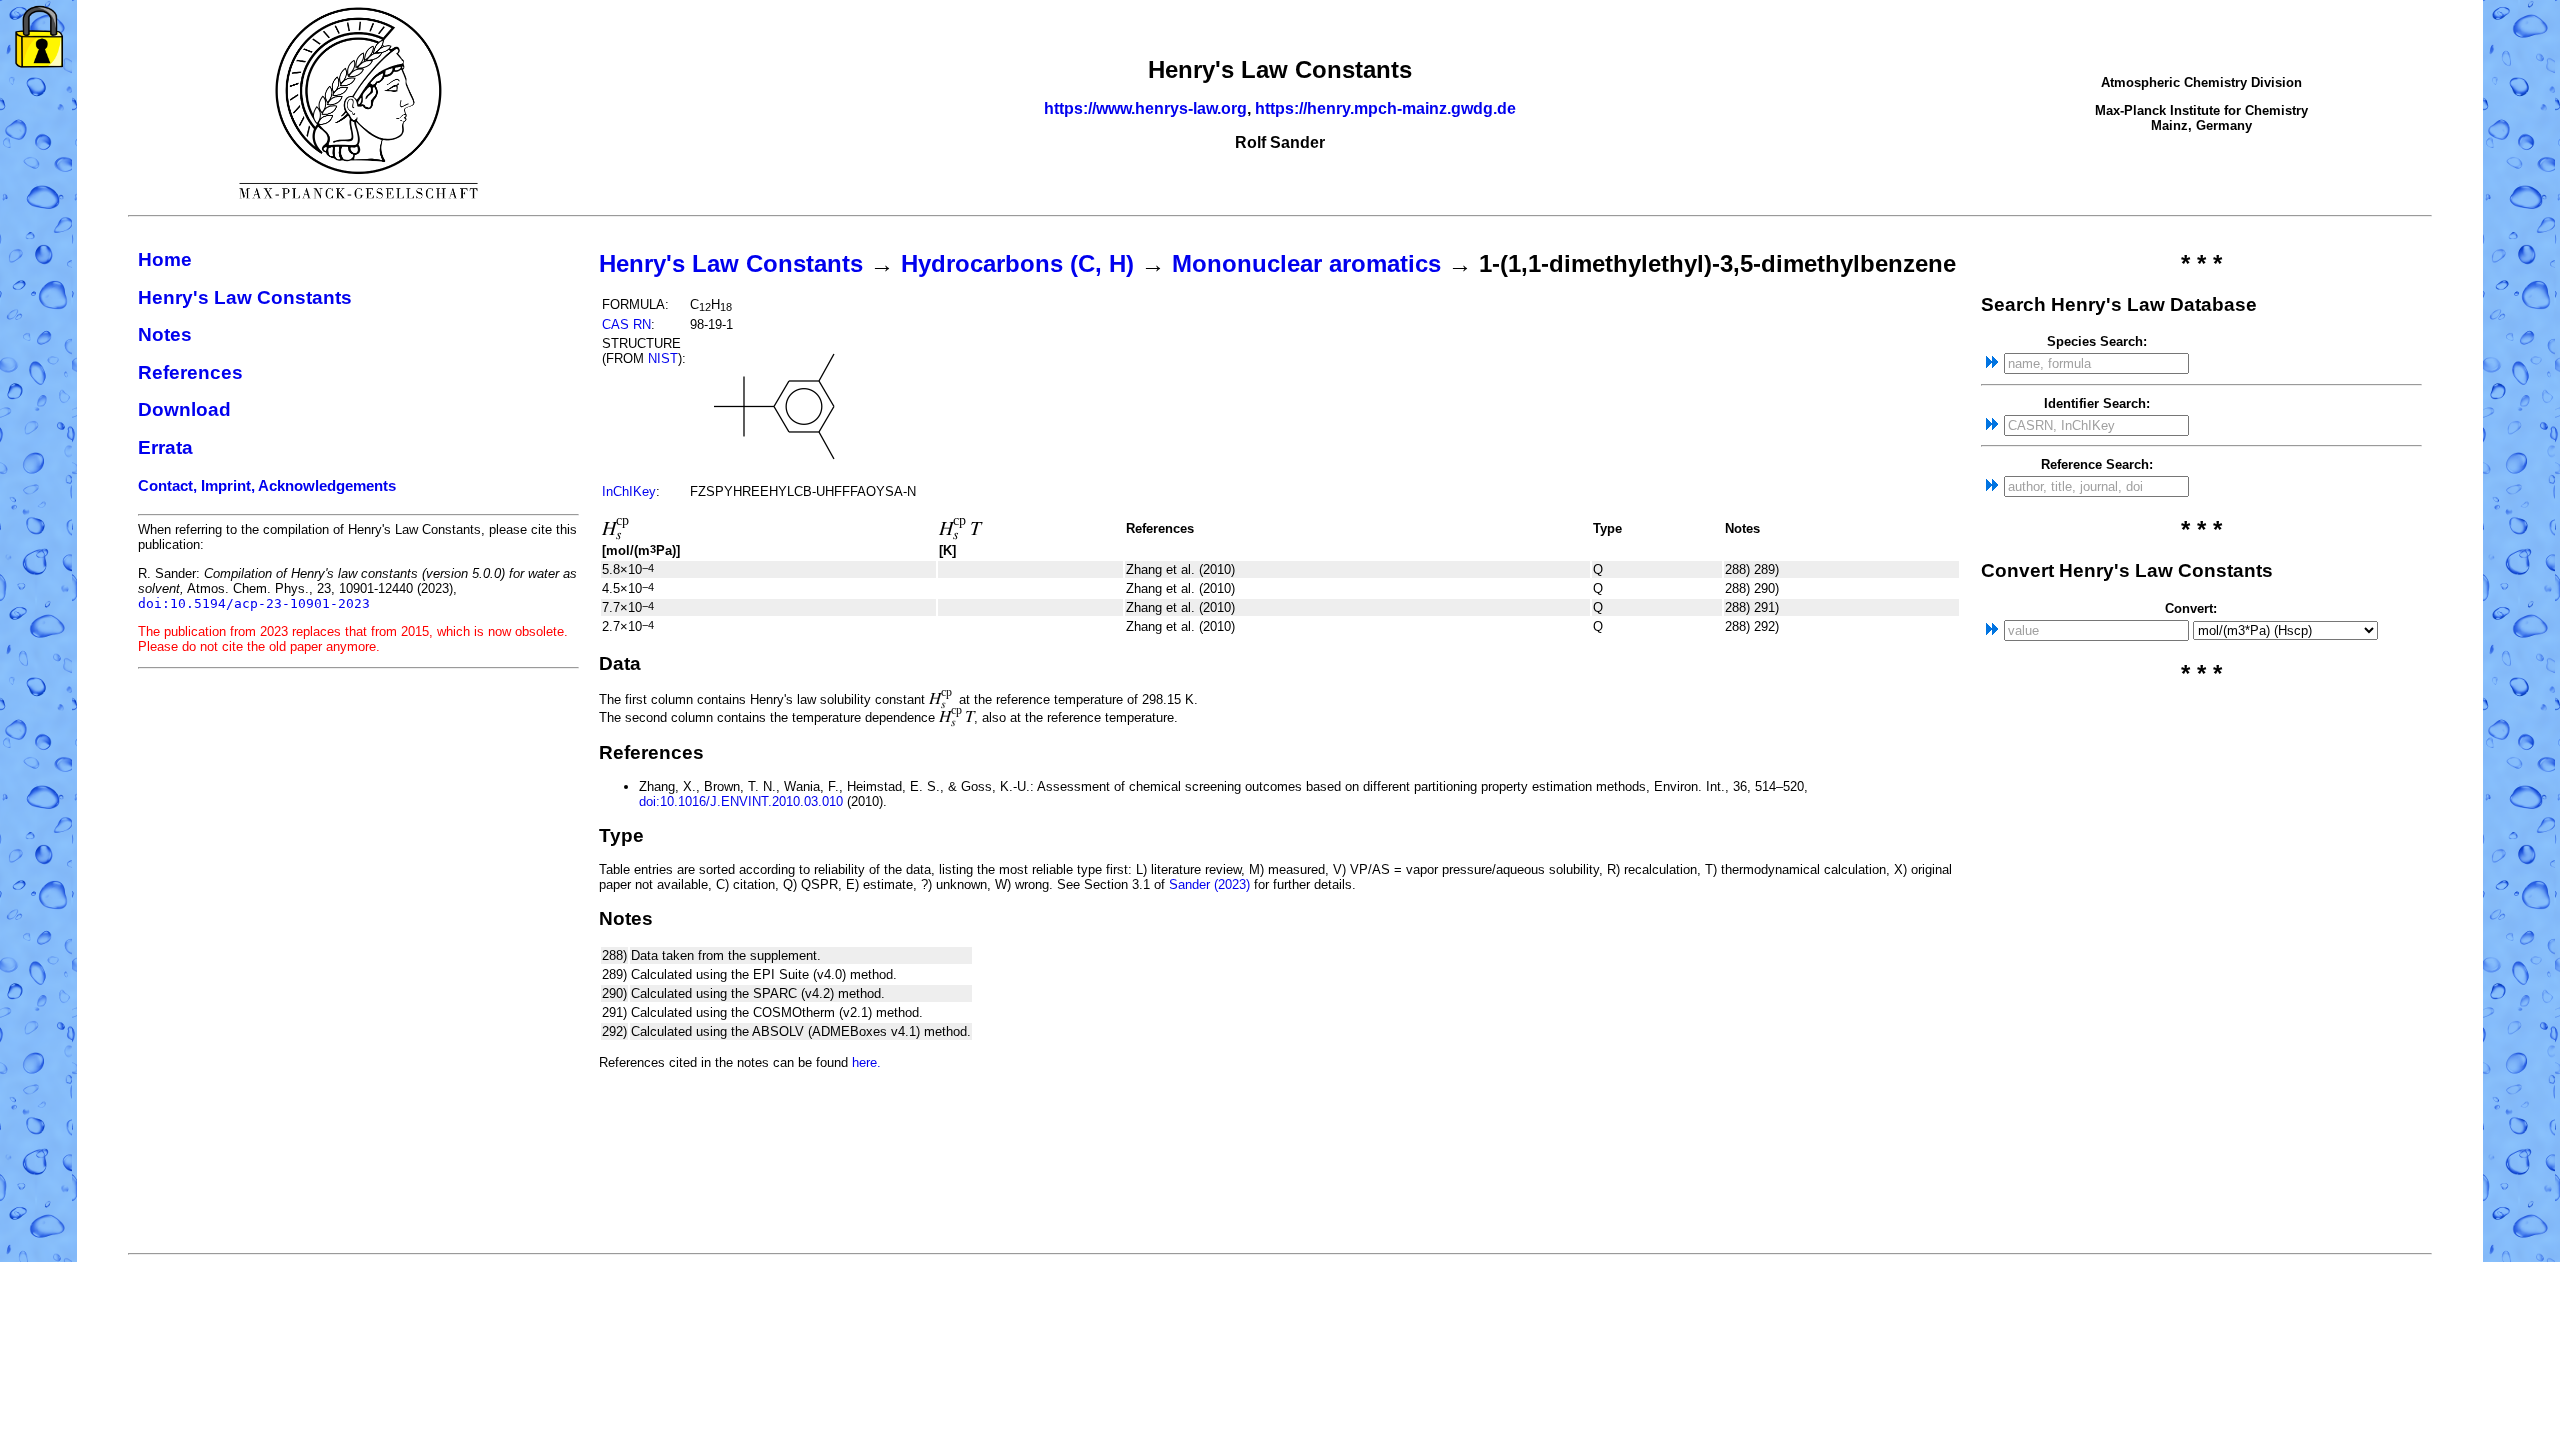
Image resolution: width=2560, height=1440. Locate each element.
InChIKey (629, 491)
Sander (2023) (1209, 884)
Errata (165, 447)
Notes (165, 334)
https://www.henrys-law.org (1145, 108)
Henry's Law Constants (245, 297)
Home (165, 259)
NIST (663, 358)
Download (184, 409)
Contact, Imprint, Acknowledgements (267, 486)
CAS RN (626, 324)
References (190, 372)
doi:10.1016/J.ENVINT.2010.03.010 (741, 801)
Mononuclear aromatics (1306, 263)
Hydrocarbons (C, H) (1017, 263)
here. (866, 1062)
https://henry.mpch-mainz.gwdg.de (1385, 108)
